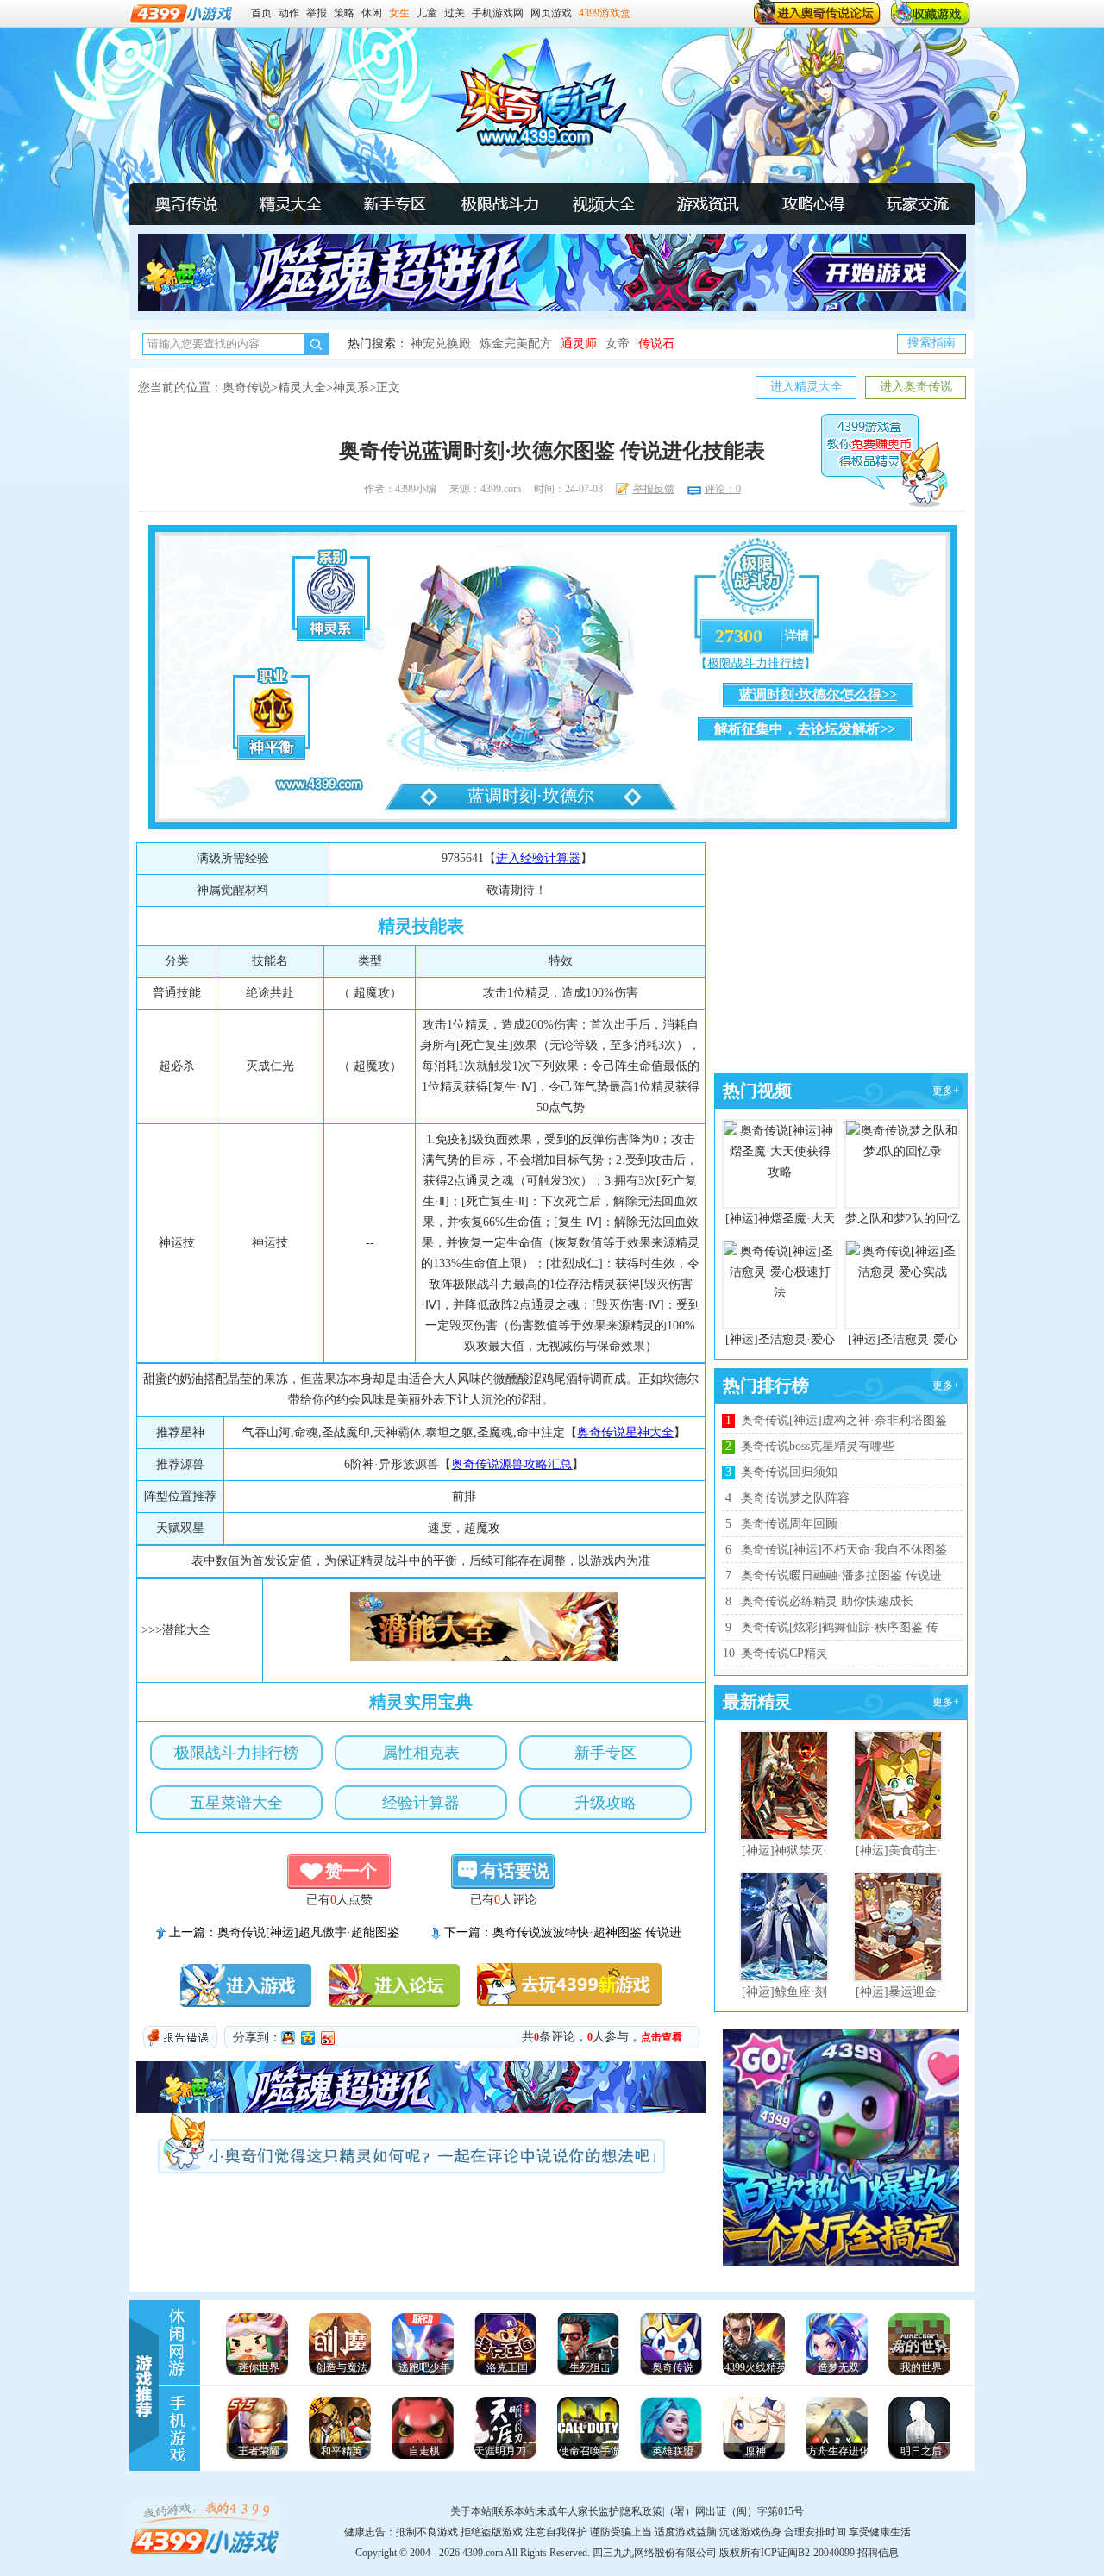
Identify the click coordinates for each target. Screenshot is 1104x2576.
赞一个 (351, 1871)
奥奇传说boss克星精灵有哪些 (818, 1446)
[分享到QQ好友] (289, 2038)
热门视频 (757, 1091)
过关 (455, 13)
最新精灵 (757, 1702)
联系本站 (514, 2511)
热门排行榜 (766, 1385)
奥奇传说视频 (604, 203)
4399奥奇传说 (530, 104)
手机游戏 (182, 2429)
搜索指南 (931, 343)
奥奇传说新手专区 (395, 203)
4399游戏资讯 (182, 2342)
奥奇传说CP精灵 (784, 1653)
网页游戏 (551, 13)
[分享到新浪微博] (328, 2038)
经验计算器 (421, 1803)
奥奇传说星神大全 (625, 1432)
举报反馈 (654, 489)
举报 (317, 13)
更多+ (946, 1091)
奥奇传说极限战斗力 (499, 203)
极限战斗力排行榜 (756, 663)
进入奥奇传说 (916, 387)
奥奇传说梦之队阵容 (795, 1498)
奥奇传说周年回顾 (789, 1524)
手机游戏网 (498, 13)
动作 (289, 13)
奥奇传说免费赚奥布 (885, 460)
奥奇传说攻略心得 (812, 203)
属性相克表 (421, 1753)
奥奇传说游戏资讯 (708, 203)
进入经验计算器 (538, 858)
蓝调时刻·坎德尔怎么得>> (818, 694)
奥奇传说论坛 (917, 203)
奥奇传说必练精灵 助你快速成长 (827, 1601)
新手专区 (605, 1753)
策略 (344, 13)
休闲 (372, 13)
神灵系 (351, 388)
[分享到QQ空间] (308, 2038)
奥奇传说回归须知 (789, 1472)
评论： (723, 489)
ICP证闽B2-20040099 (808, 2553)
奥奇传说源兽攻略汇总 (511, 1464)
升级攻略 (605, 1803)
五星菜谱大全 (236, 1803)
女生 (399, 13)
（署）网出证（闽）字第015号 (734, 2511)
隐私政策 (642, 2511)
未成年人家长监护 (578, 2511)
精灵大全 (302, 388)
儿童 (427, 13)
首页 (261, 13)
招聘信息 (878, 2553)
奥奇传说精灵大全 (291, 203)
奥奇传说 (186, 203)
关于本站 (471, 2511)
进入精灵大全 (806, 387)
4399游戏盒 (605, 13)
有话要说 (515, 1871)
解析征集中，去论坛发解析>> (805, 729)
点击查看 (662, 2037)
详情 (797, 636)
